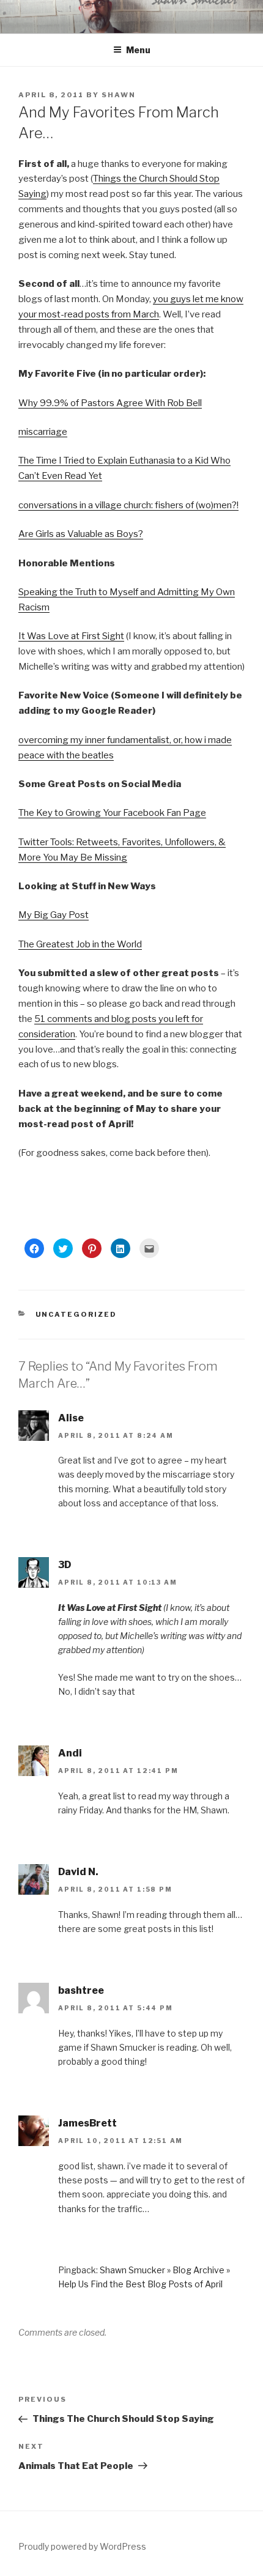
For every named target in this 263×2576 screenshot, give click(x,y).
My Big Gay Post (54, 915)
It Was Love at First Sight (71, 636)
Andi (70, 1753)
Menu (138, 50)
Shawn (119, 95)
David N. (78, 1872)
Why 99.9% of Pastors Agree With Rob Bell (110, 403)
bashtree (81, 1990)
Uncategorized (76, 1314)
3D (65, 1565)
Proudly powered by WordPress (82, 2546)
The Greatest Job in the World (80, 944)
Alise (71, 1418)
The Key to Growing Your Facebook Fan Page (112, 813)
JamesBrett (87, 2123)
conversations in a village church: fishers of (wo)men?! (128, 505)
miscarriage (43, 432)
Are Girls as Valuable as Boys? (81, 534)
